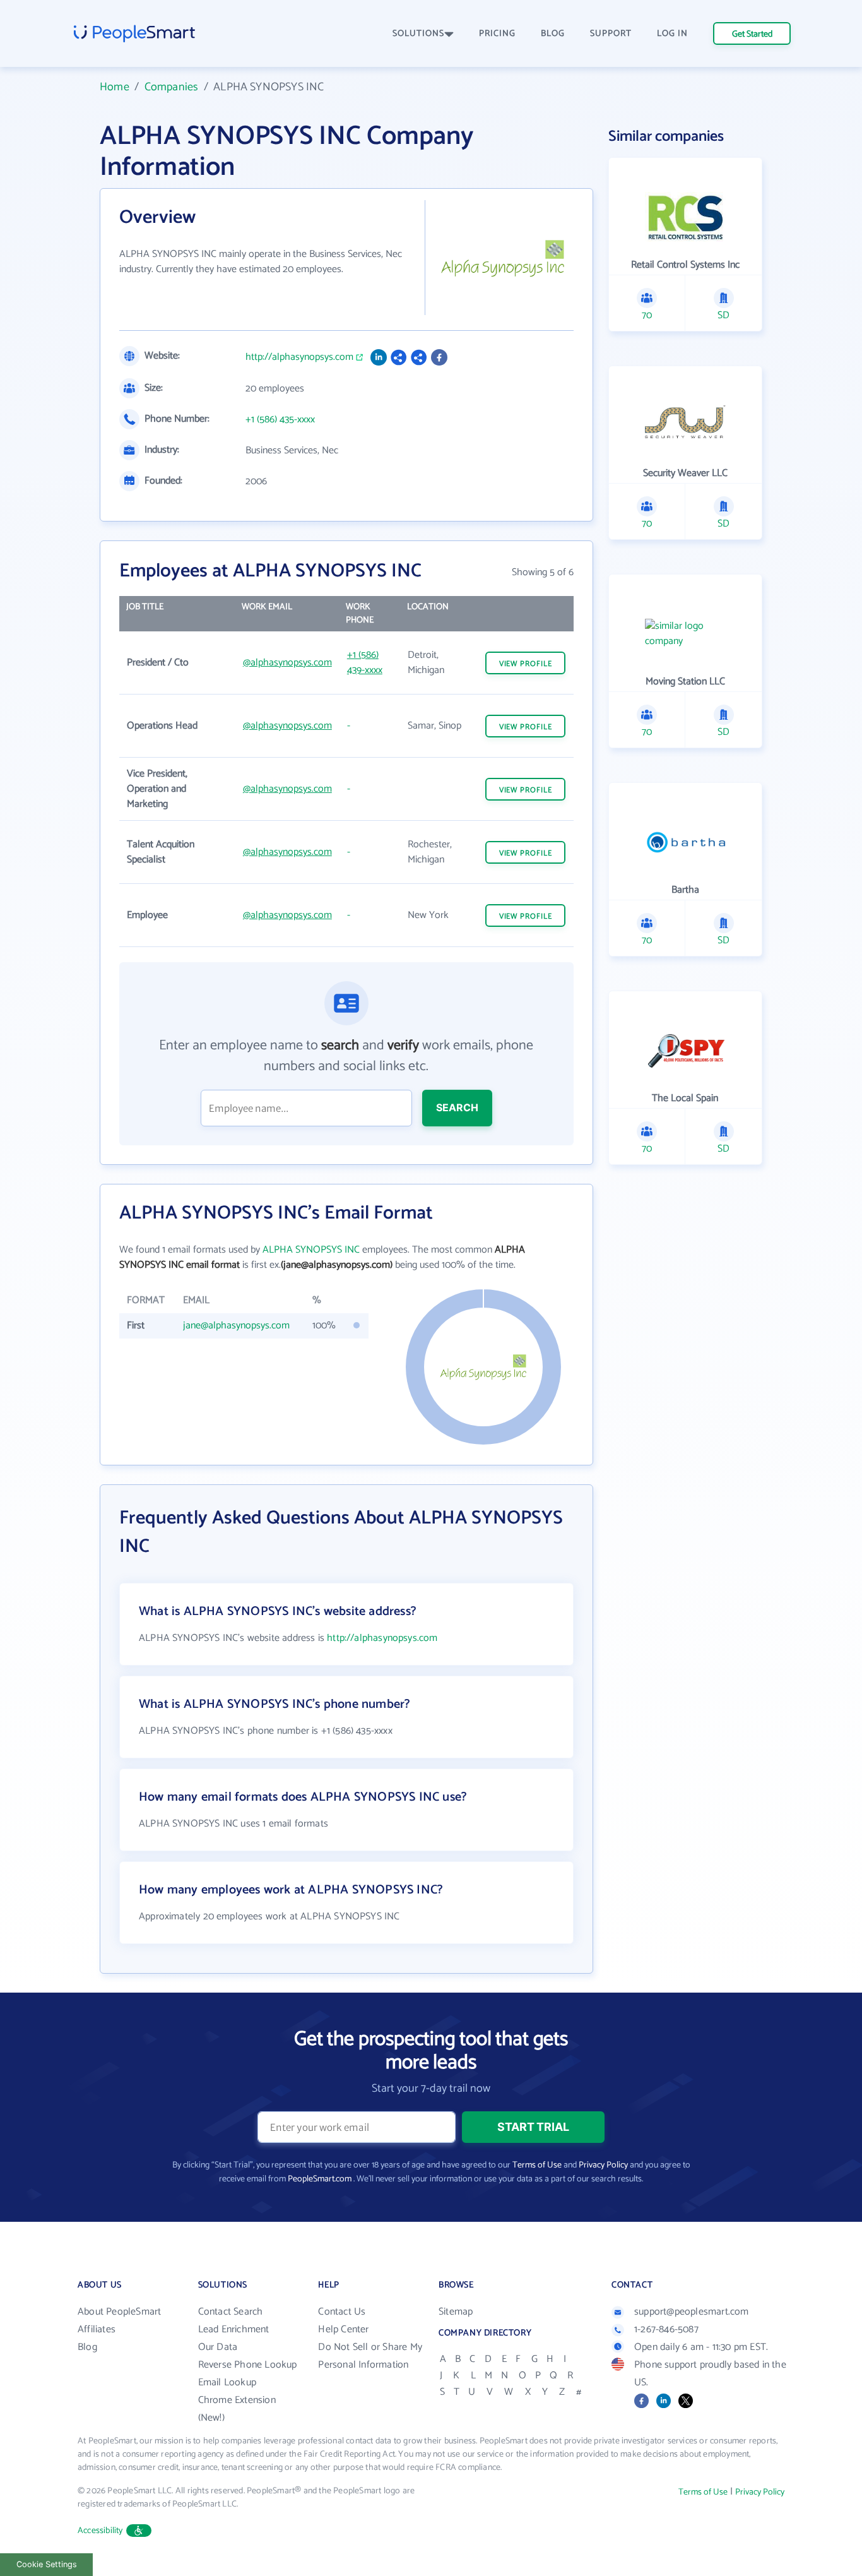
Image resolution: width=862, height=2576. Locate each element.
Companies (172, 87)
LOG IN (672, 34)
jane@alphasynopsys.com (236, 1326)
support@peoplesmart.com (692, 2312)
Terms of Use (537, 2165)
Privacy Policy (603, 2165)
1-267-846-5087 (666, 2329)
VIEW (526, 664)
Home (115, 87)
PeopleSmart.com (320, 2179)
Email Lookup (227, 2382)
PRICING (497, 34)
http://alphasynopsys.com (299, 357)
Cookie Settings (47, 2564)
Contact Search (231, 2312)
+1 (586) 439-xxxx (365, 663)
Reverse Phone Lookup (248, 2365)
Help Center (343, 2329)
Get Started (752, 34)
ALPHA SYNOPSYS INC (311, 1250)
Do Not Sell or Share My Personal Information (370, 2356)
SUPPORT (611, 34)
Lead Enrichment (234, 2329)
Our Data (218, 2347)
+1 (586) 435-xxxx (280, 420)
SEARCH (457, 1107)
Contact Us (342, 2312)
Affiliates (97, 2329)
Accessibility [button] (100, 2531)
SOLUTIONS (418, 34)
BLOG (553, 34)
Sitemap (456, 2312)
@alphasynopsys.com (287, 663)
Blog (87, 2347)
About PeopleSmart (119, 2312)
